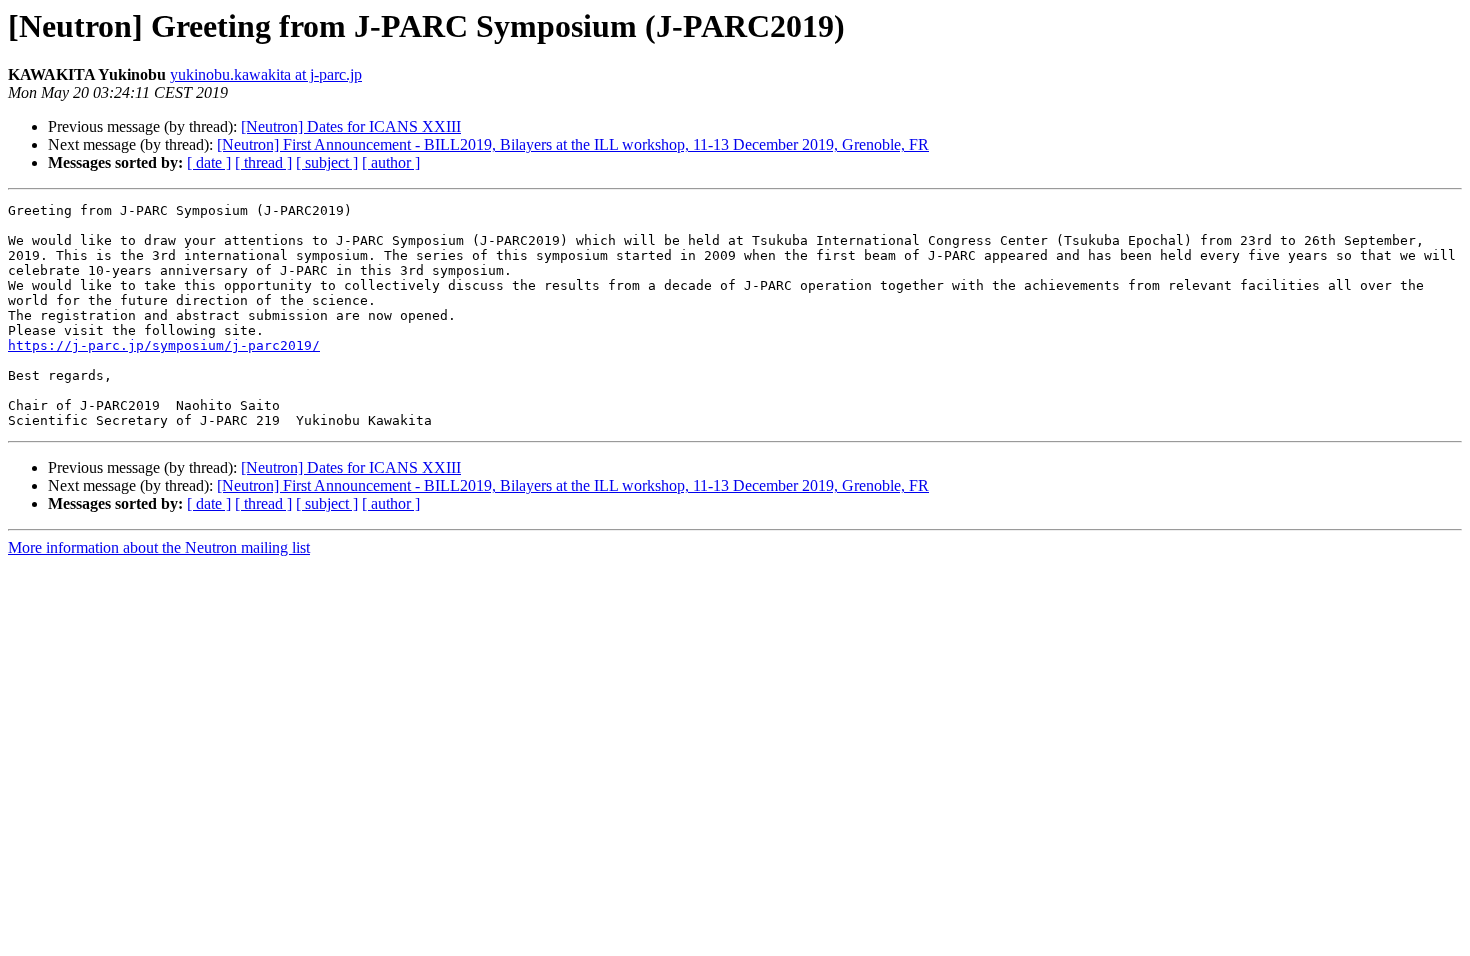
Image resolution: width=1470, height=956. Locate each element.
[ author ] (391, 162)
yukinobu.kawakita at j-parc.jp (266, 74)
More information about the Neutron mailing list (159, 547)
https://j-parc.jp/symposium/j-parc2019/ (164, 345)
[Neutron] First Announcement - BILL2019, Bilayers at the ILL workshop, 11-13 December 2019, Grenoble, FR (573, 144)
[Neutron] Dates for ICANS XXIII (351, 126)
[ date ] (209, 162)
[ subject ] (327, 162)
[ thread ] (263, 162)
